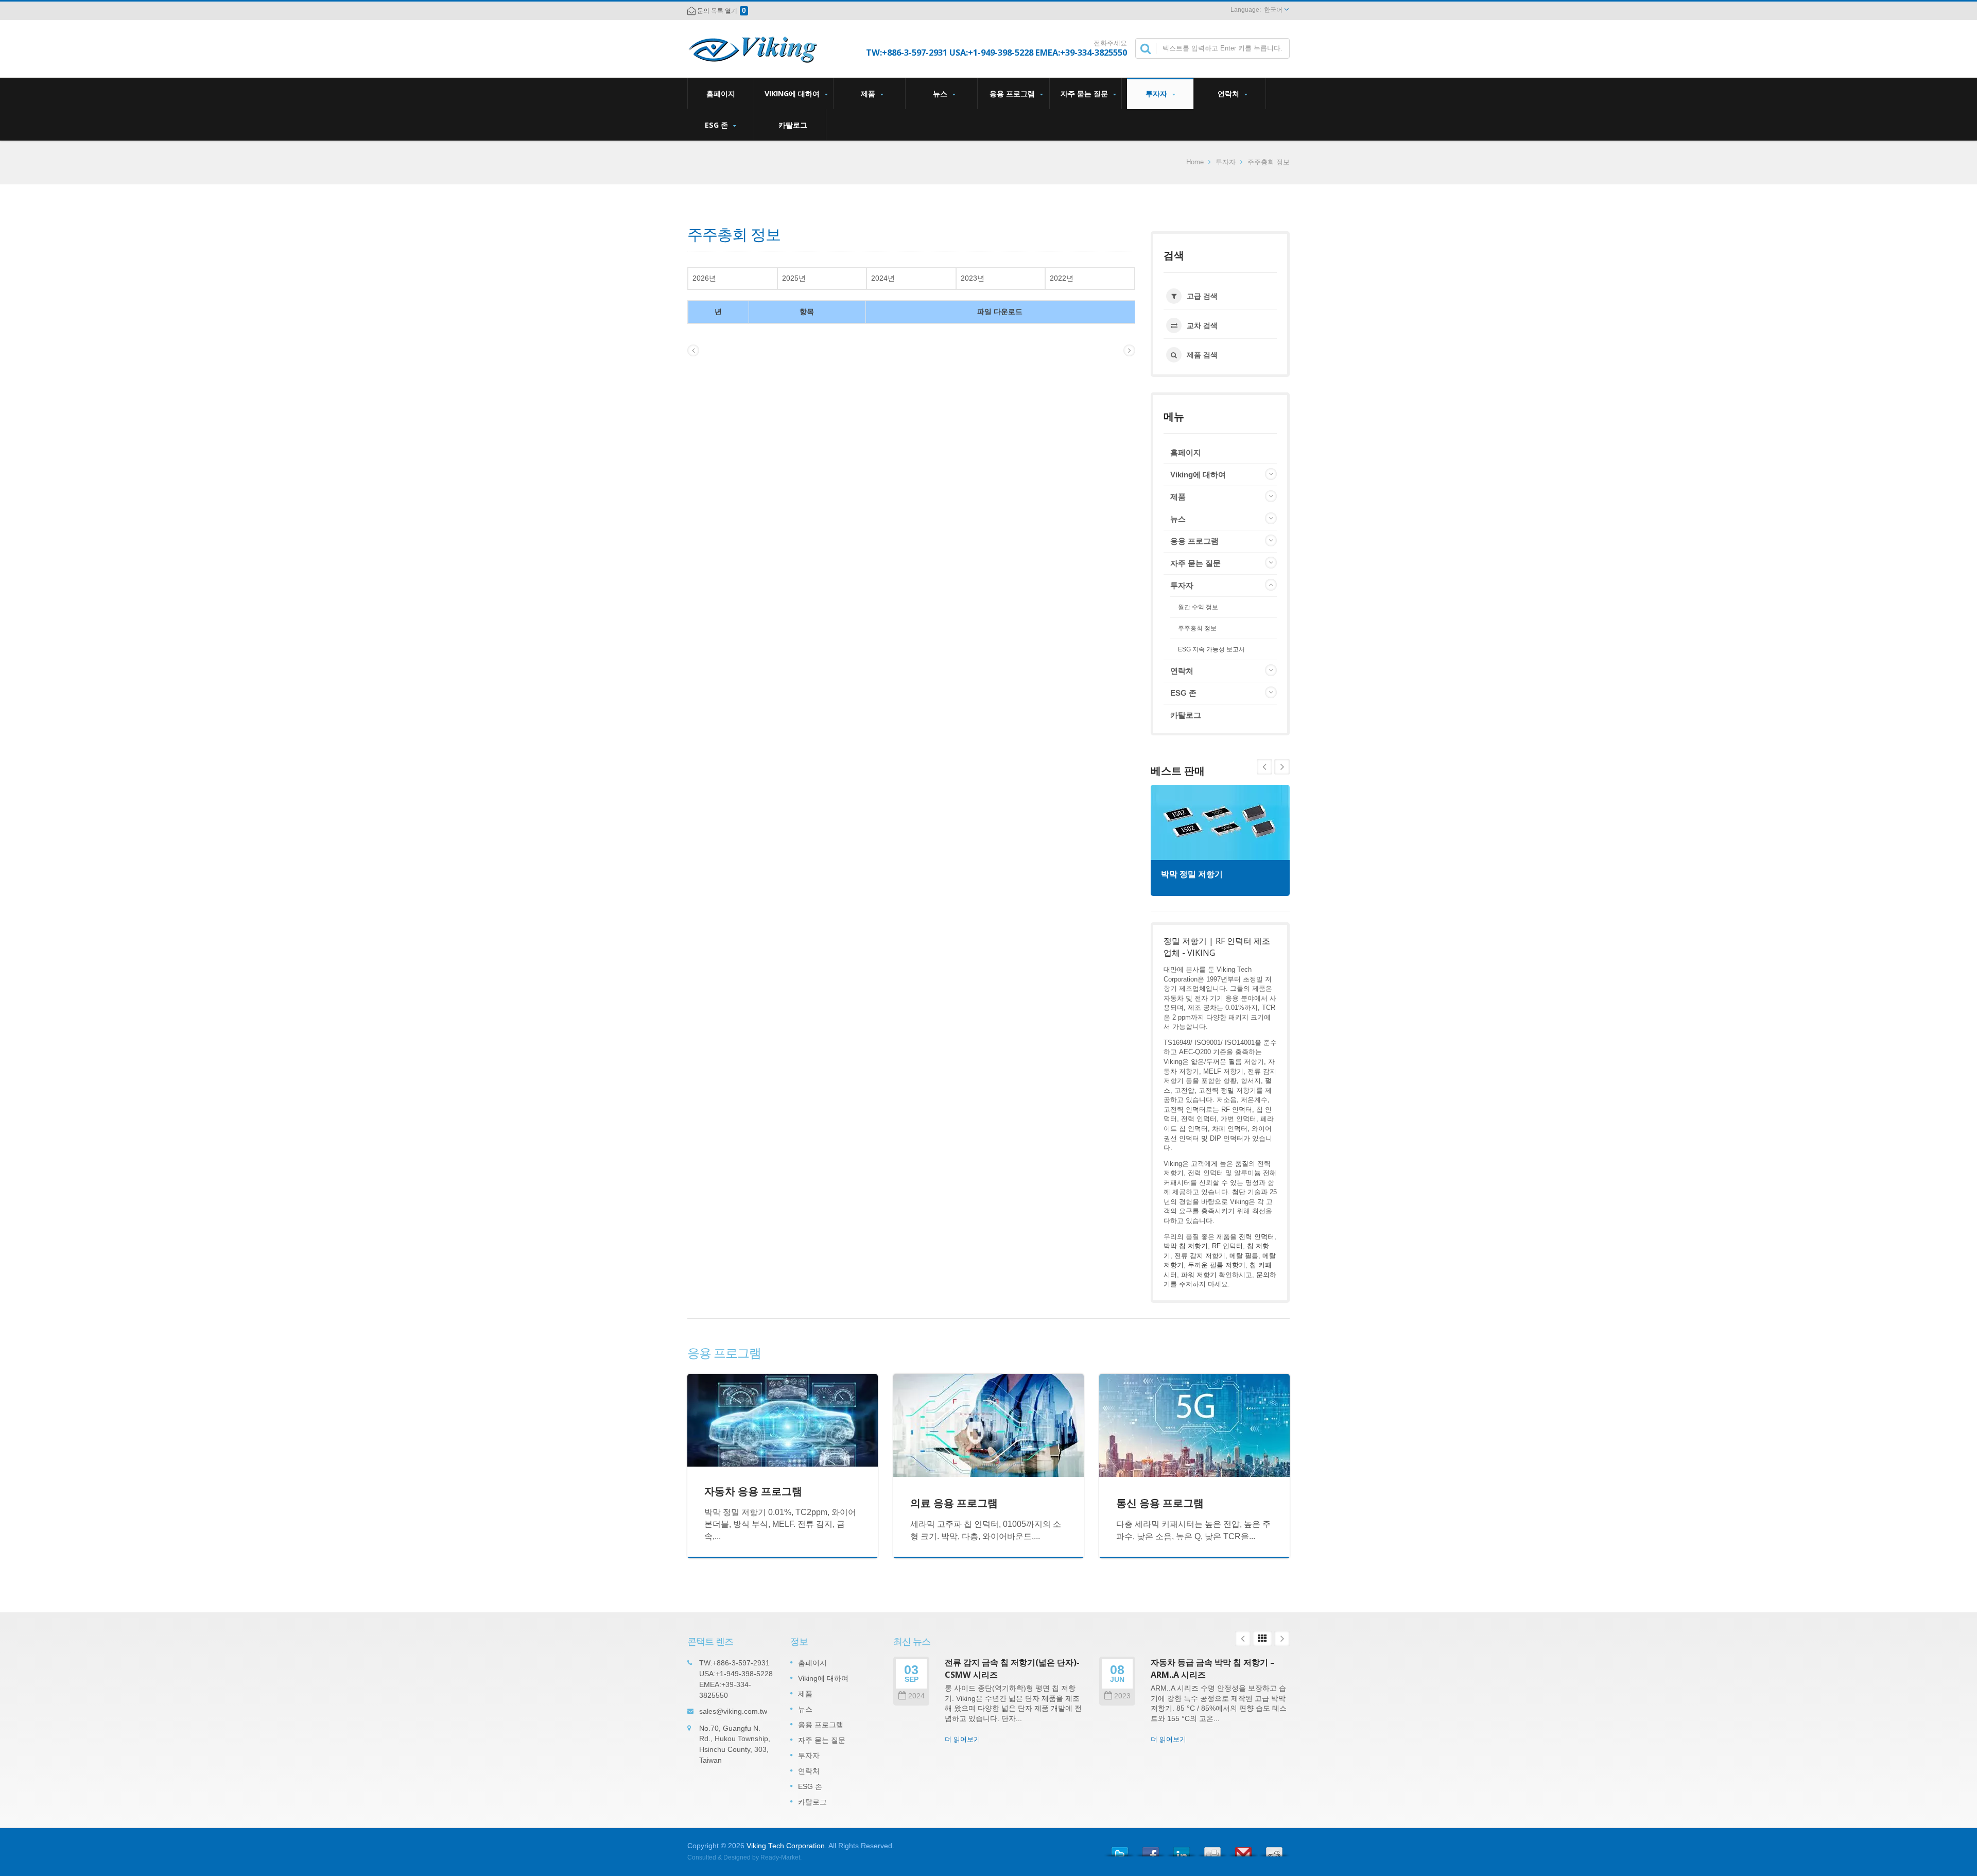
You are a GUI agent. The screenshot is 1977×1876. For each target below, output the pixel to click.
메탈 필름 (1244, 1256)
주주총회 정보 (1269, 162)
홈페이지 (721, 93)
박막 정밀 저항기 (1192, 874)
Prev (1282, 767)
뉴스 (941, 93)
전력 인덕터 (1256, 1237)
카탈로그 (793, 125)
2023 (1122, 1696)
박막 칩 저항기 (1186, 1246)
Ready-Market (780, 1857)
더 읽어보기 (963, 1739)
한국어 (1273, 10)
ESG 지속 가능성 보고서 (1211, 649)
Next (1264, 767)
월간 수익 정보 (1198, 607)
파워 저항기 (1199, 1275)
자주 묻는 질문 (1085, 93)
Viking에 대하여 (793, 93)
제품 (869, 93)
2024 (916, 1696)
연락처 (1229, 93)
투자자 (1157, 93)
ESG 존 (717, 125)
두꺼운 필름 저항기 (1217, 1265)
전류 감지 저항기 (1200, 1256)
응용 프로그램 (1013, 93)
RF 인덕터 (1227, 1246)
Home (1195, 162)
